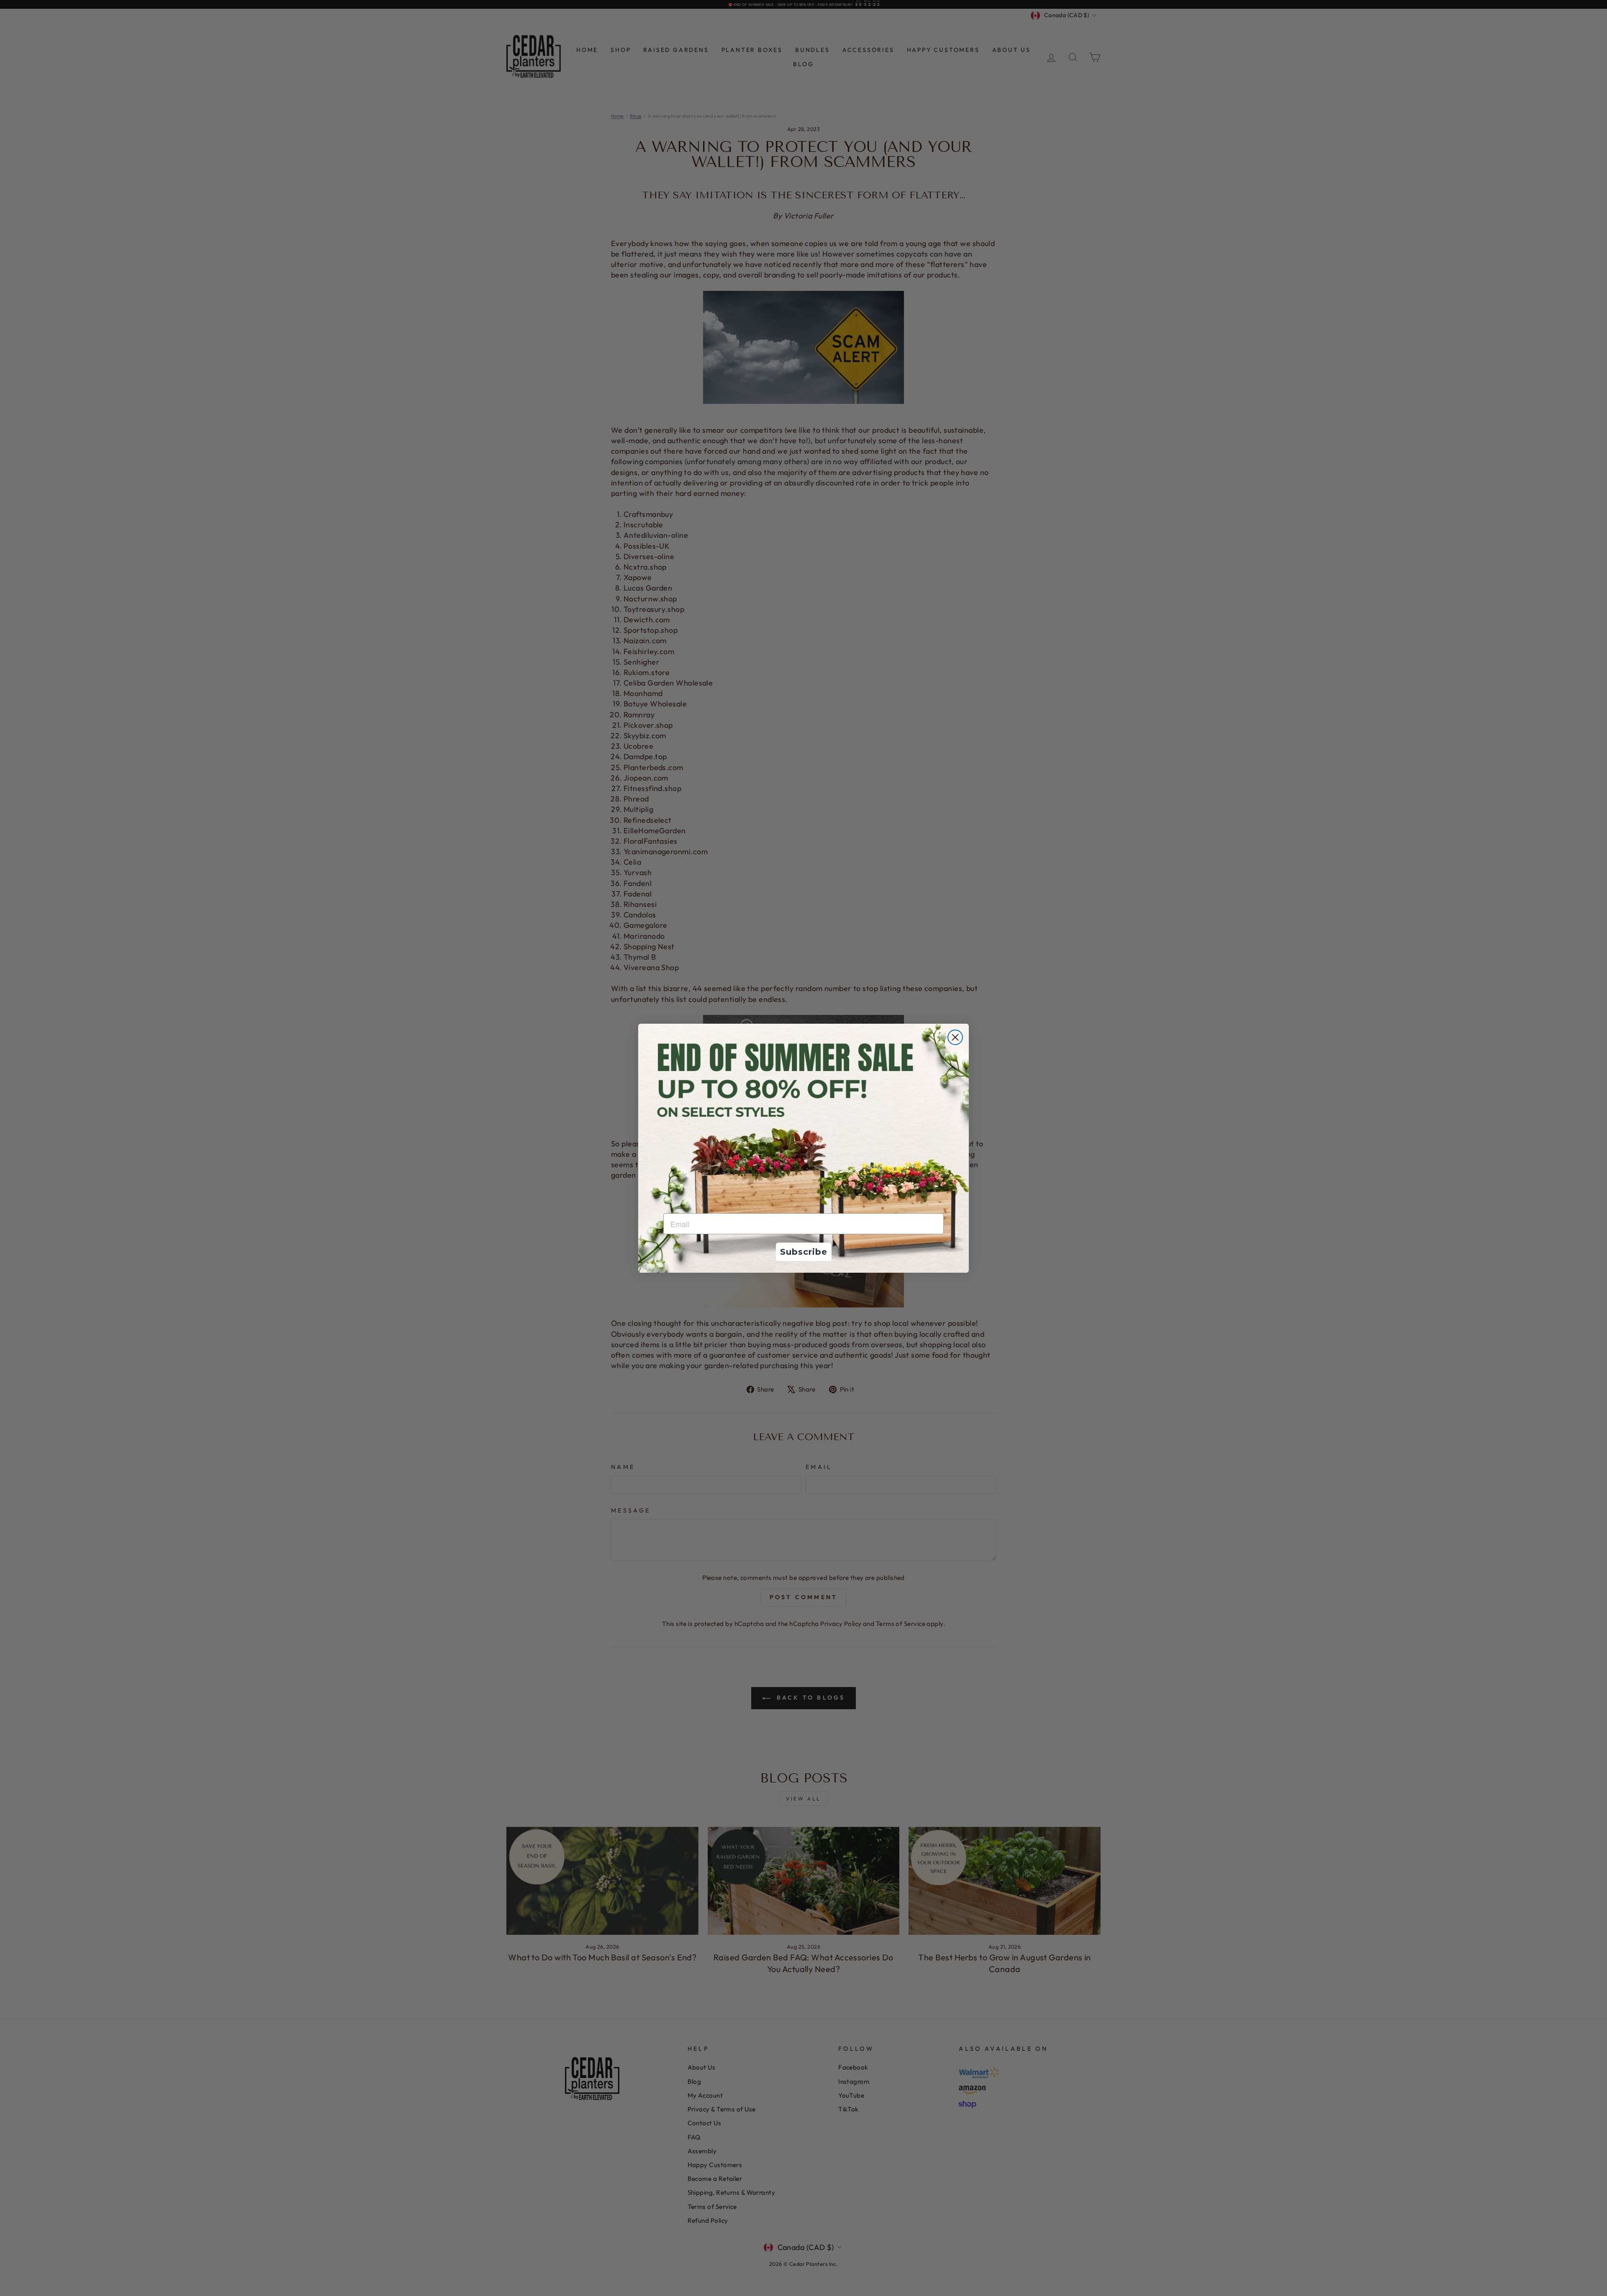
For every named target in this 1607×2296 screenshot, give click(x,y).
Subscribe (804, 1252)
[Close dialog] (955, 1037)
